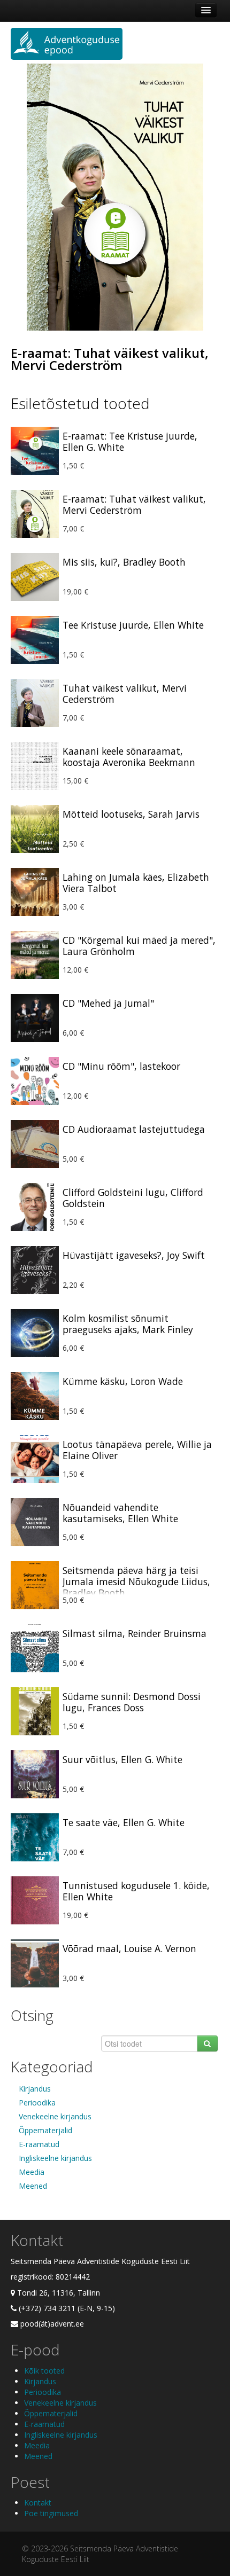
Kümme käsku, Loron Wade (123, 1381)
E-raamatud (39, 2144)
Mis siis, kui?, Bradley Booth (124, 562)
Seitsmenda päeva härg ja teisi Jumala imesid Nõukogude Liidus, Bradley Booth (136, 1581)
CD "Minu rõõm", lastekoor (121, 1066)
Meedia (32, 2172)
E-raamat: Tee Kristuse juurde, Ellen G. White (130, 441)
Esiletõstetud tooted (80, 403)
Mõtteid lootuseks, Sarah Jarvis (131, 814)
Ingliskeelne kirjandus (55, 2158)
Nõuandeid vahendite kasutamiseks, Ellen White (120, 1513)
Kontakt (38, 2503)
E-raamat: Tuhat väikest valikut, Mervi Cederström (109, 359)
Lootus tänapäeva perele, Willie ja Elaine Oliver (137, 1450)
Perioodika (37, 2103)
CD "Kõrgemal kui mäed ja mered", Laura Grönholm (139, 946)
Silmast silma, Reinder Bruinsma (135, 1633)
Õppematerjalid (45, 2130)
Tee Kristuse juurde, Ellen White (133, 625)
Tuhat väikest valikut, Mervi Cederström (125, 694)
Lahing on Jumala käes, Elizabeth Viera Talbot (136, 883)
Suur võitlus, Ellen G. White (122, 1759)
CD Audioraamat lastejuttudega (134, 1129)
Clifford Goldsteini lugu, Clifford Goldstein (133, 1198)
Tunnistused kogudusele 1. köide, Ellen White (136, 1891)
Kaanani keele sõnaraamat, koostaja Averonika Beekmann (129, 757)
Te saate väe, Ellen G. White (124, 1822)
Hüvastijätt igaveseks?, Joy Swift (134, 1255)
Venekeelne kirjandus (55, 2116)
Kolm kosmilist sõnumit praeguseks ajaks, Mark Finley (128, 1324)
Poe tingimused (51, 2513)
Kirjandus (35, 2089)
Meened (33, 2186)
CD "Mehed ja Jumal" (108, 1003)
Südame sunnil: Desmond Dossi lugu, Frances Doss (132, 1702)
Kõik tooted (44, 2371)
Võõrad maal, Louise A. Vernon (129, 1948)
